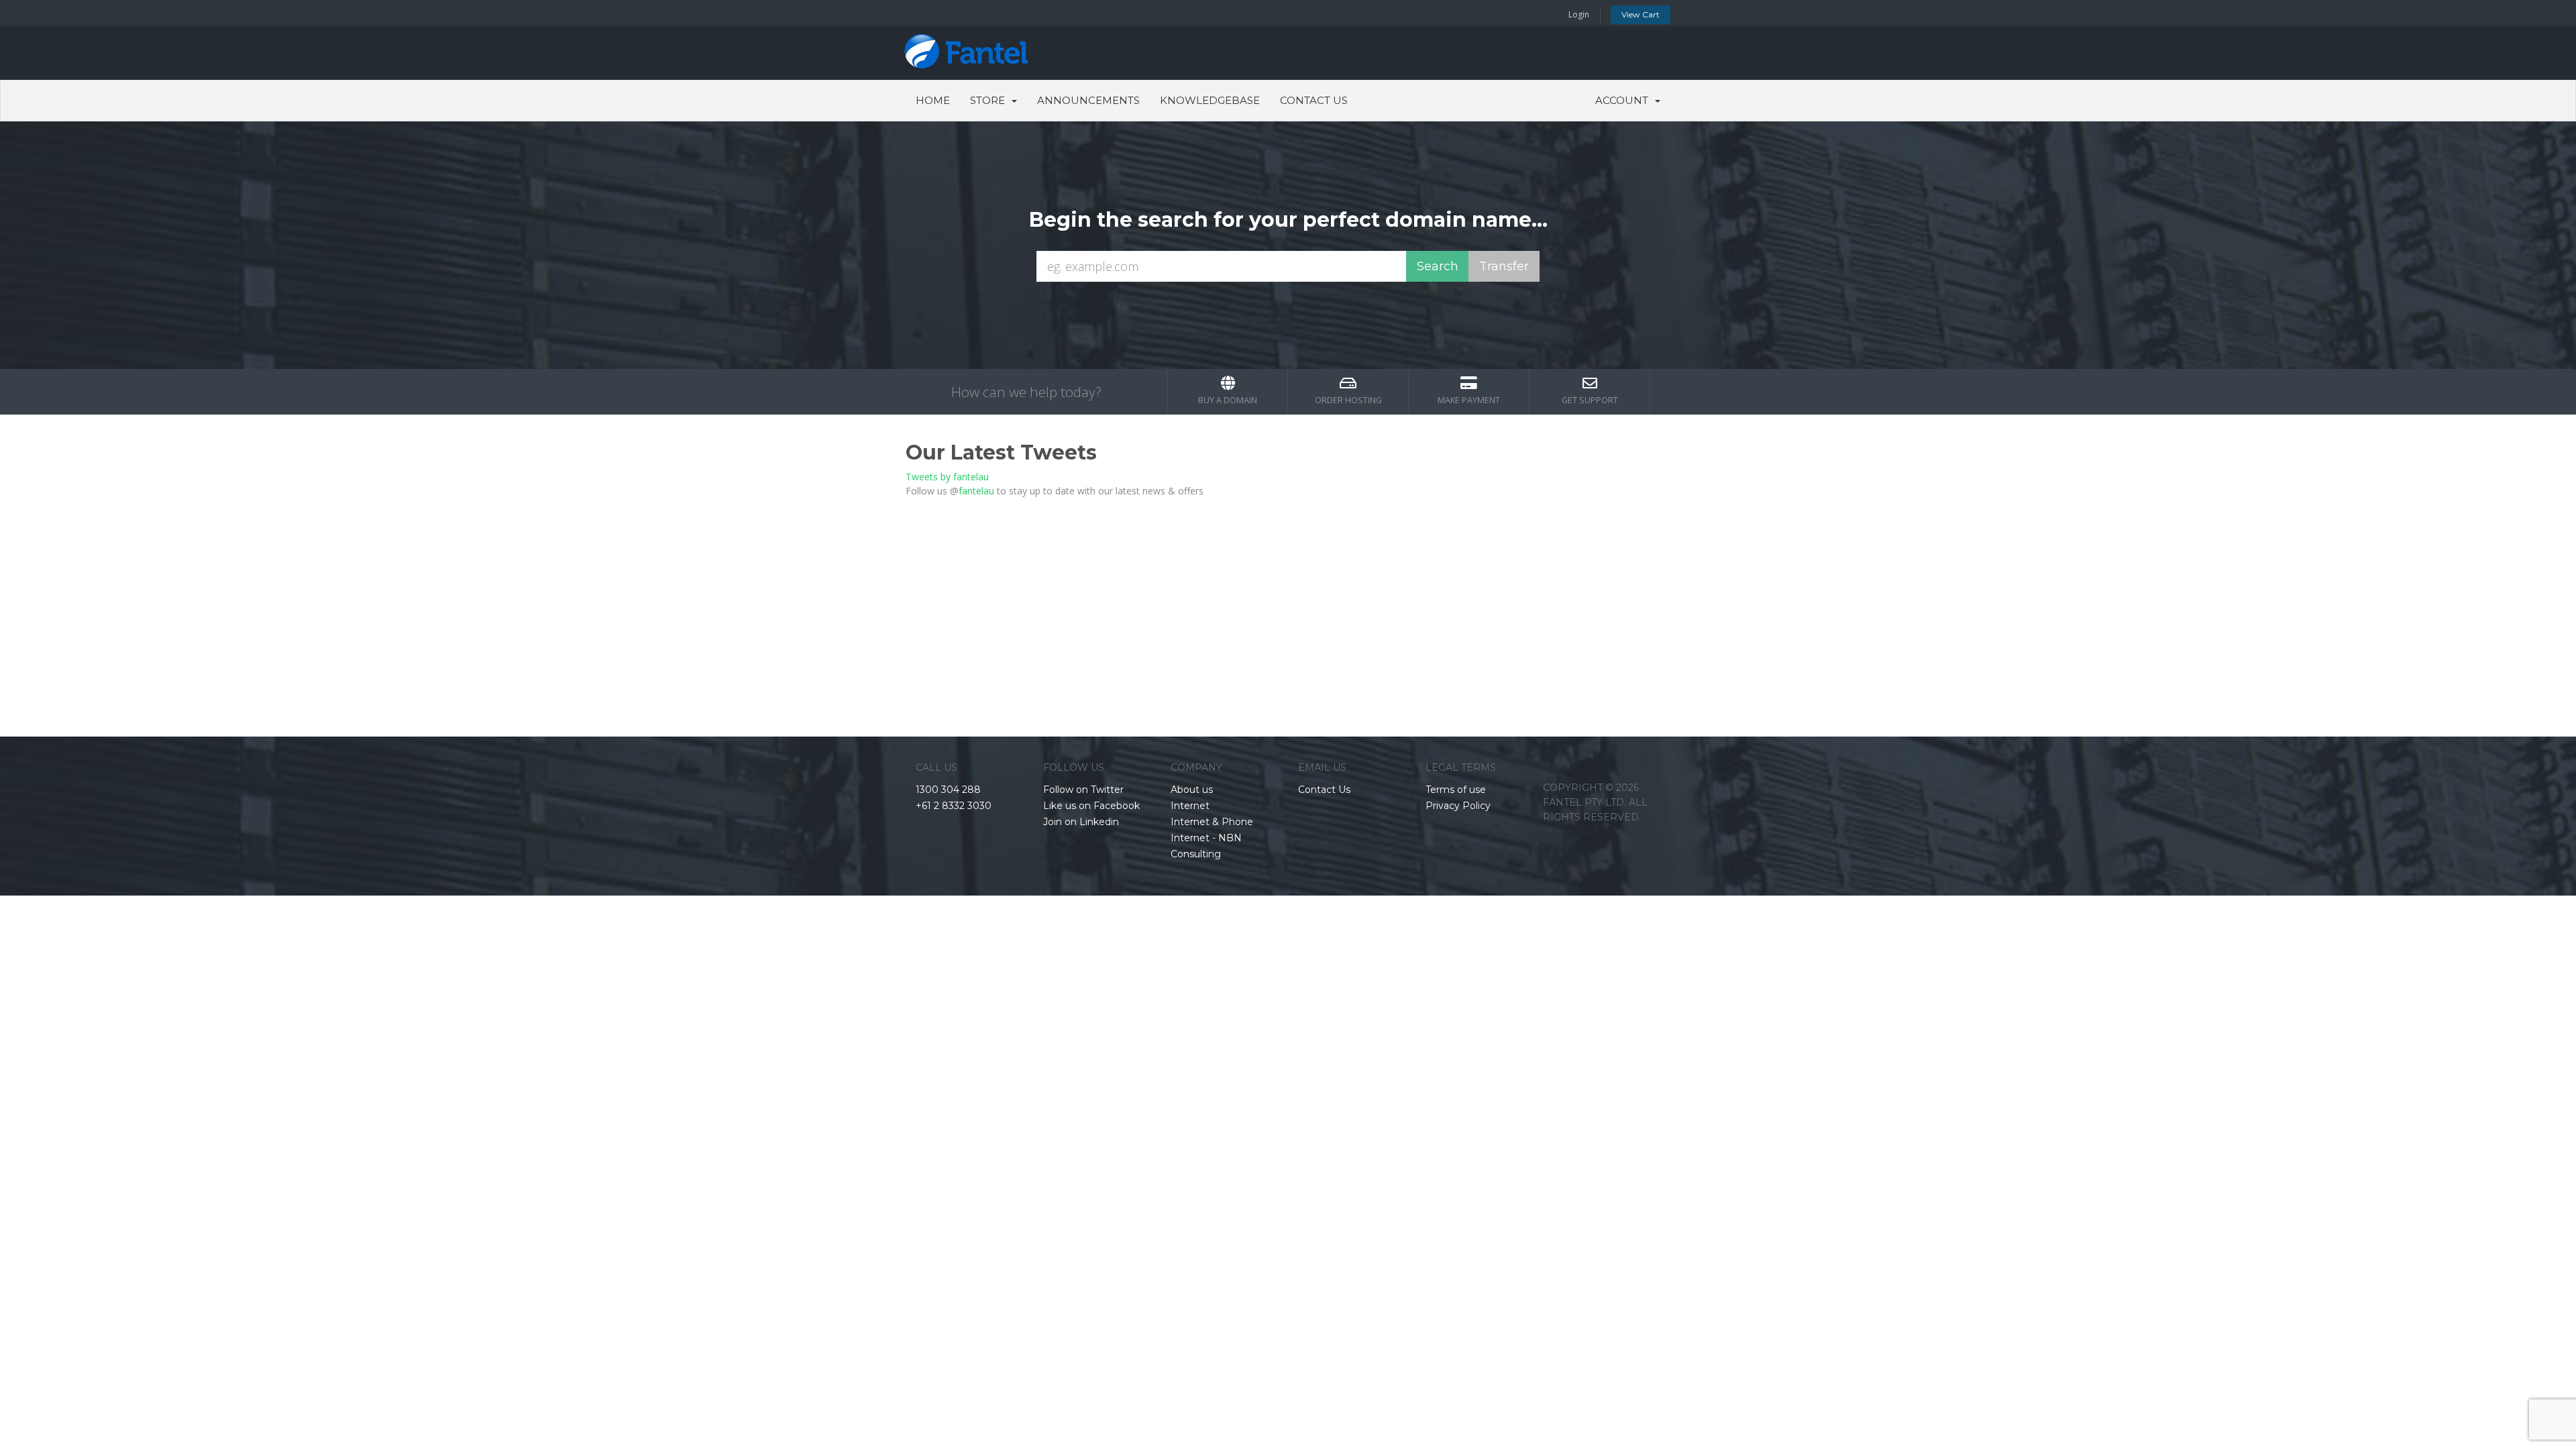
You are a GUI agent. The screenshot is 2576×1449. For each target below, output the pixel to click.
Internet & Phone (1212, 822)
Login (1579, 14)
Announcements (1088, 100)
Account (1624, 100)
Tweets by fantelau (947, 477)
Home (933, 100)
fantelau (976, 491)
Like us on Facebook (1091, 806)
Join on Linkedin (1081, 822)
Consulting (1196, 854)
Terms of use (1456, 790)
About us (1192, 790)
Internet (1190, 806)
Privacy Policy (1458, 806)
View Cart (1641, 14)
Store (990, 100)
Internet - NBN (1206, 838)
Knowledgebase (1210, 100)
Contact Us (1314, 100)
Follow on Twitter (1083, 790)
